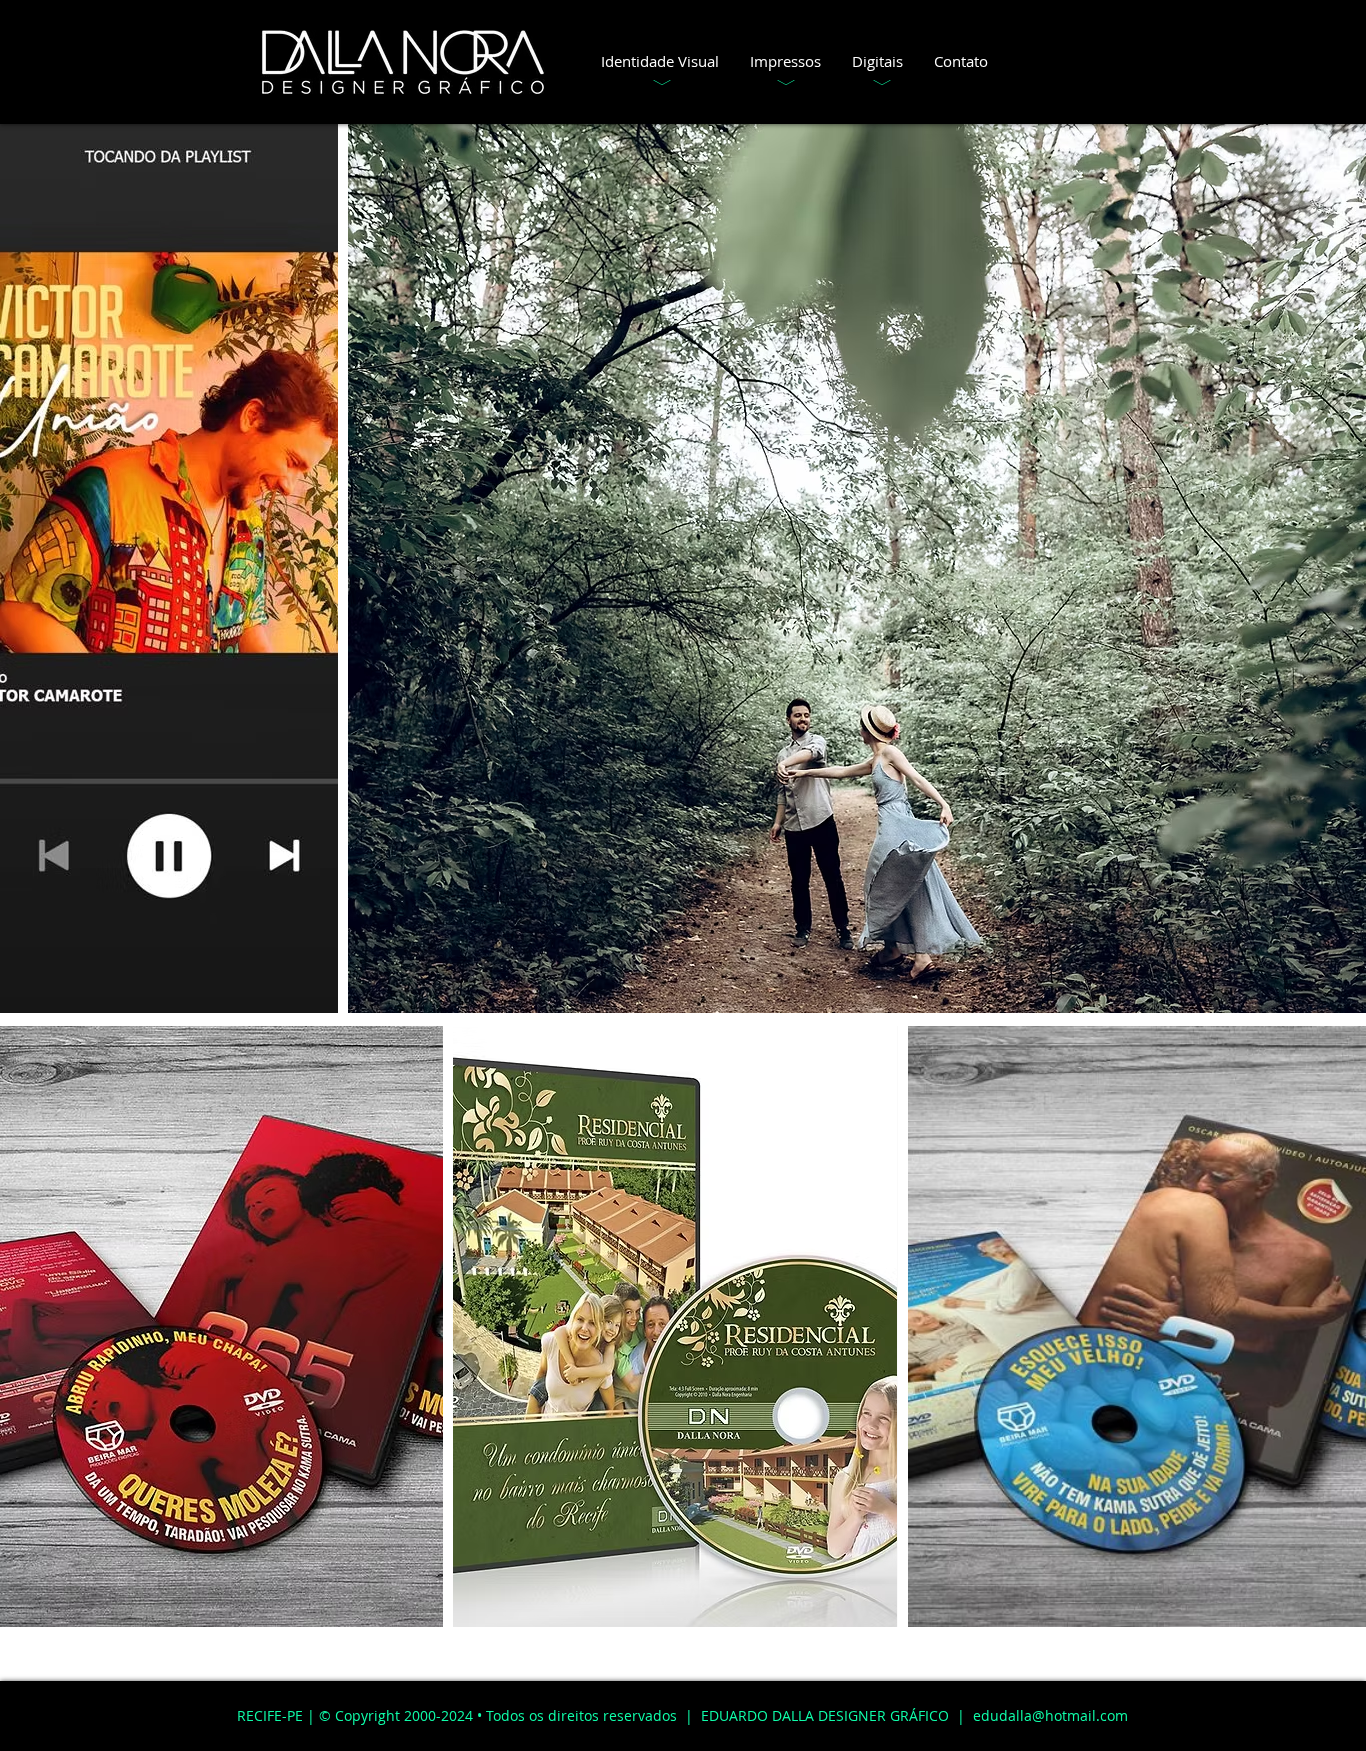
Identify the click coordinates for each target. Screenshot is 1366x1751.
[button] (660, 61)
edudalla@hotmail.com (1050, 1715)
